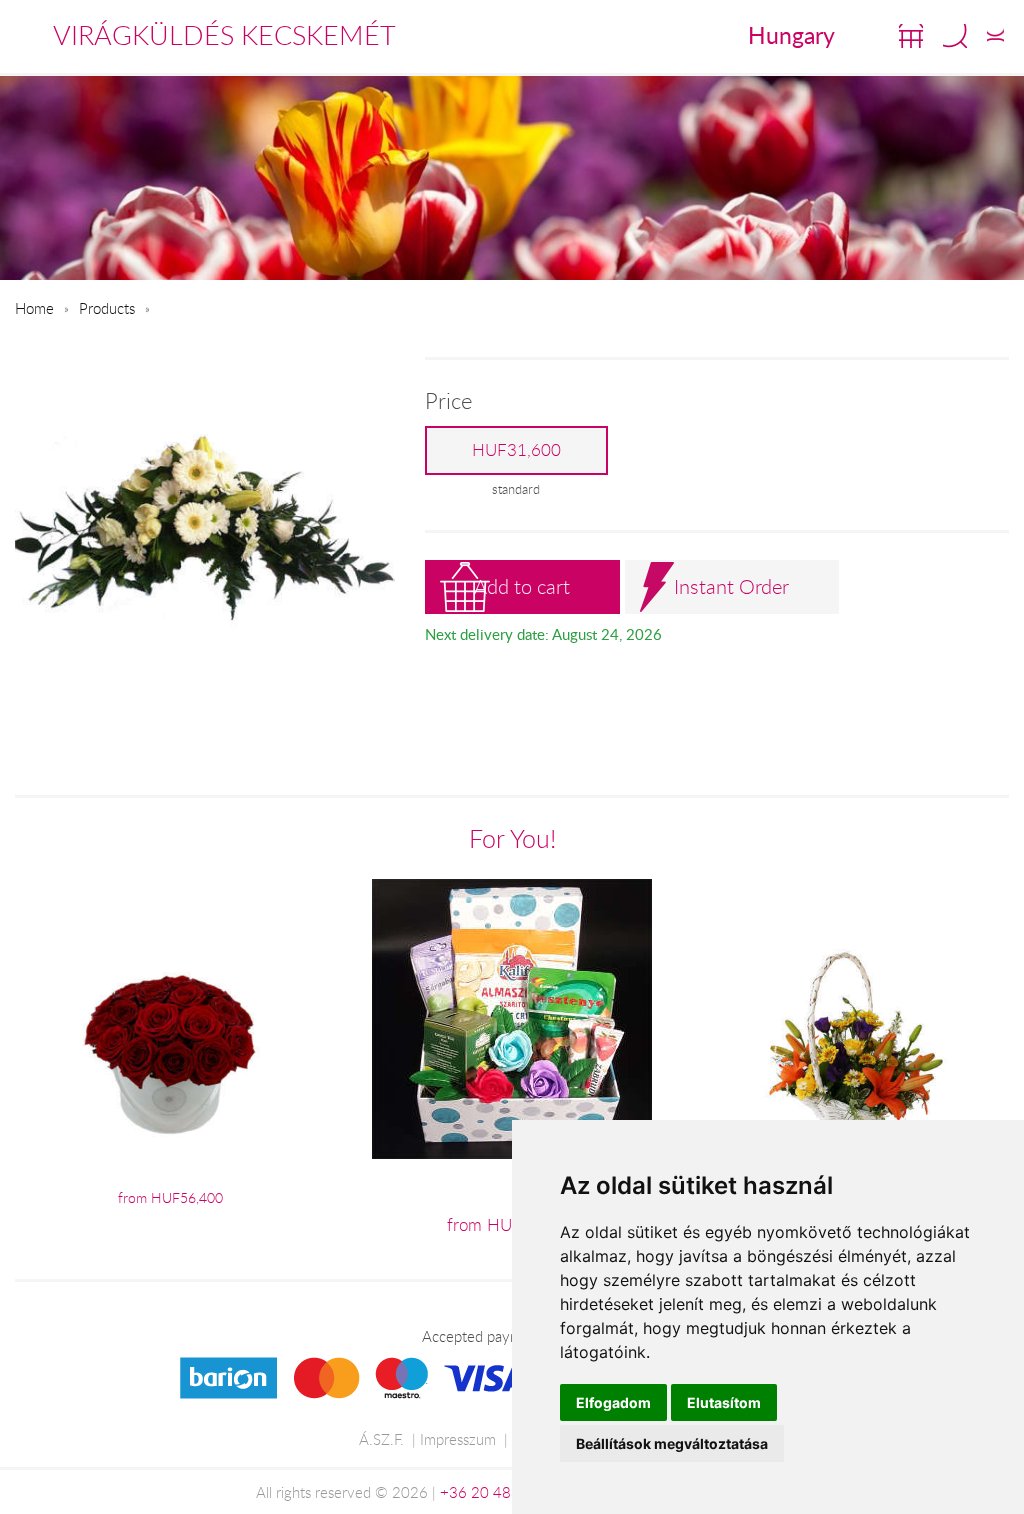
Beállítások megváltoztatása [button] (672, 1443)
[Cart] (911, 36)
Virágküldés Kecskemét (224, 35)
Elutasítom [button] (724, 1402)
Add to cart (522, 586)
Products (107, 308)
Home (34, 308)
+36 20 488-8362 (501, 1492)
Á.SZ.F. (381, 1439)
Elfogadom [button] (613, 1402)
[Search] (955, 36)
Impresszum (458, 1439)
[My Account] (995, 36)
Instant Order (731, 586)
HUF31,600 (516, 450)
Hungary (791, 35)
